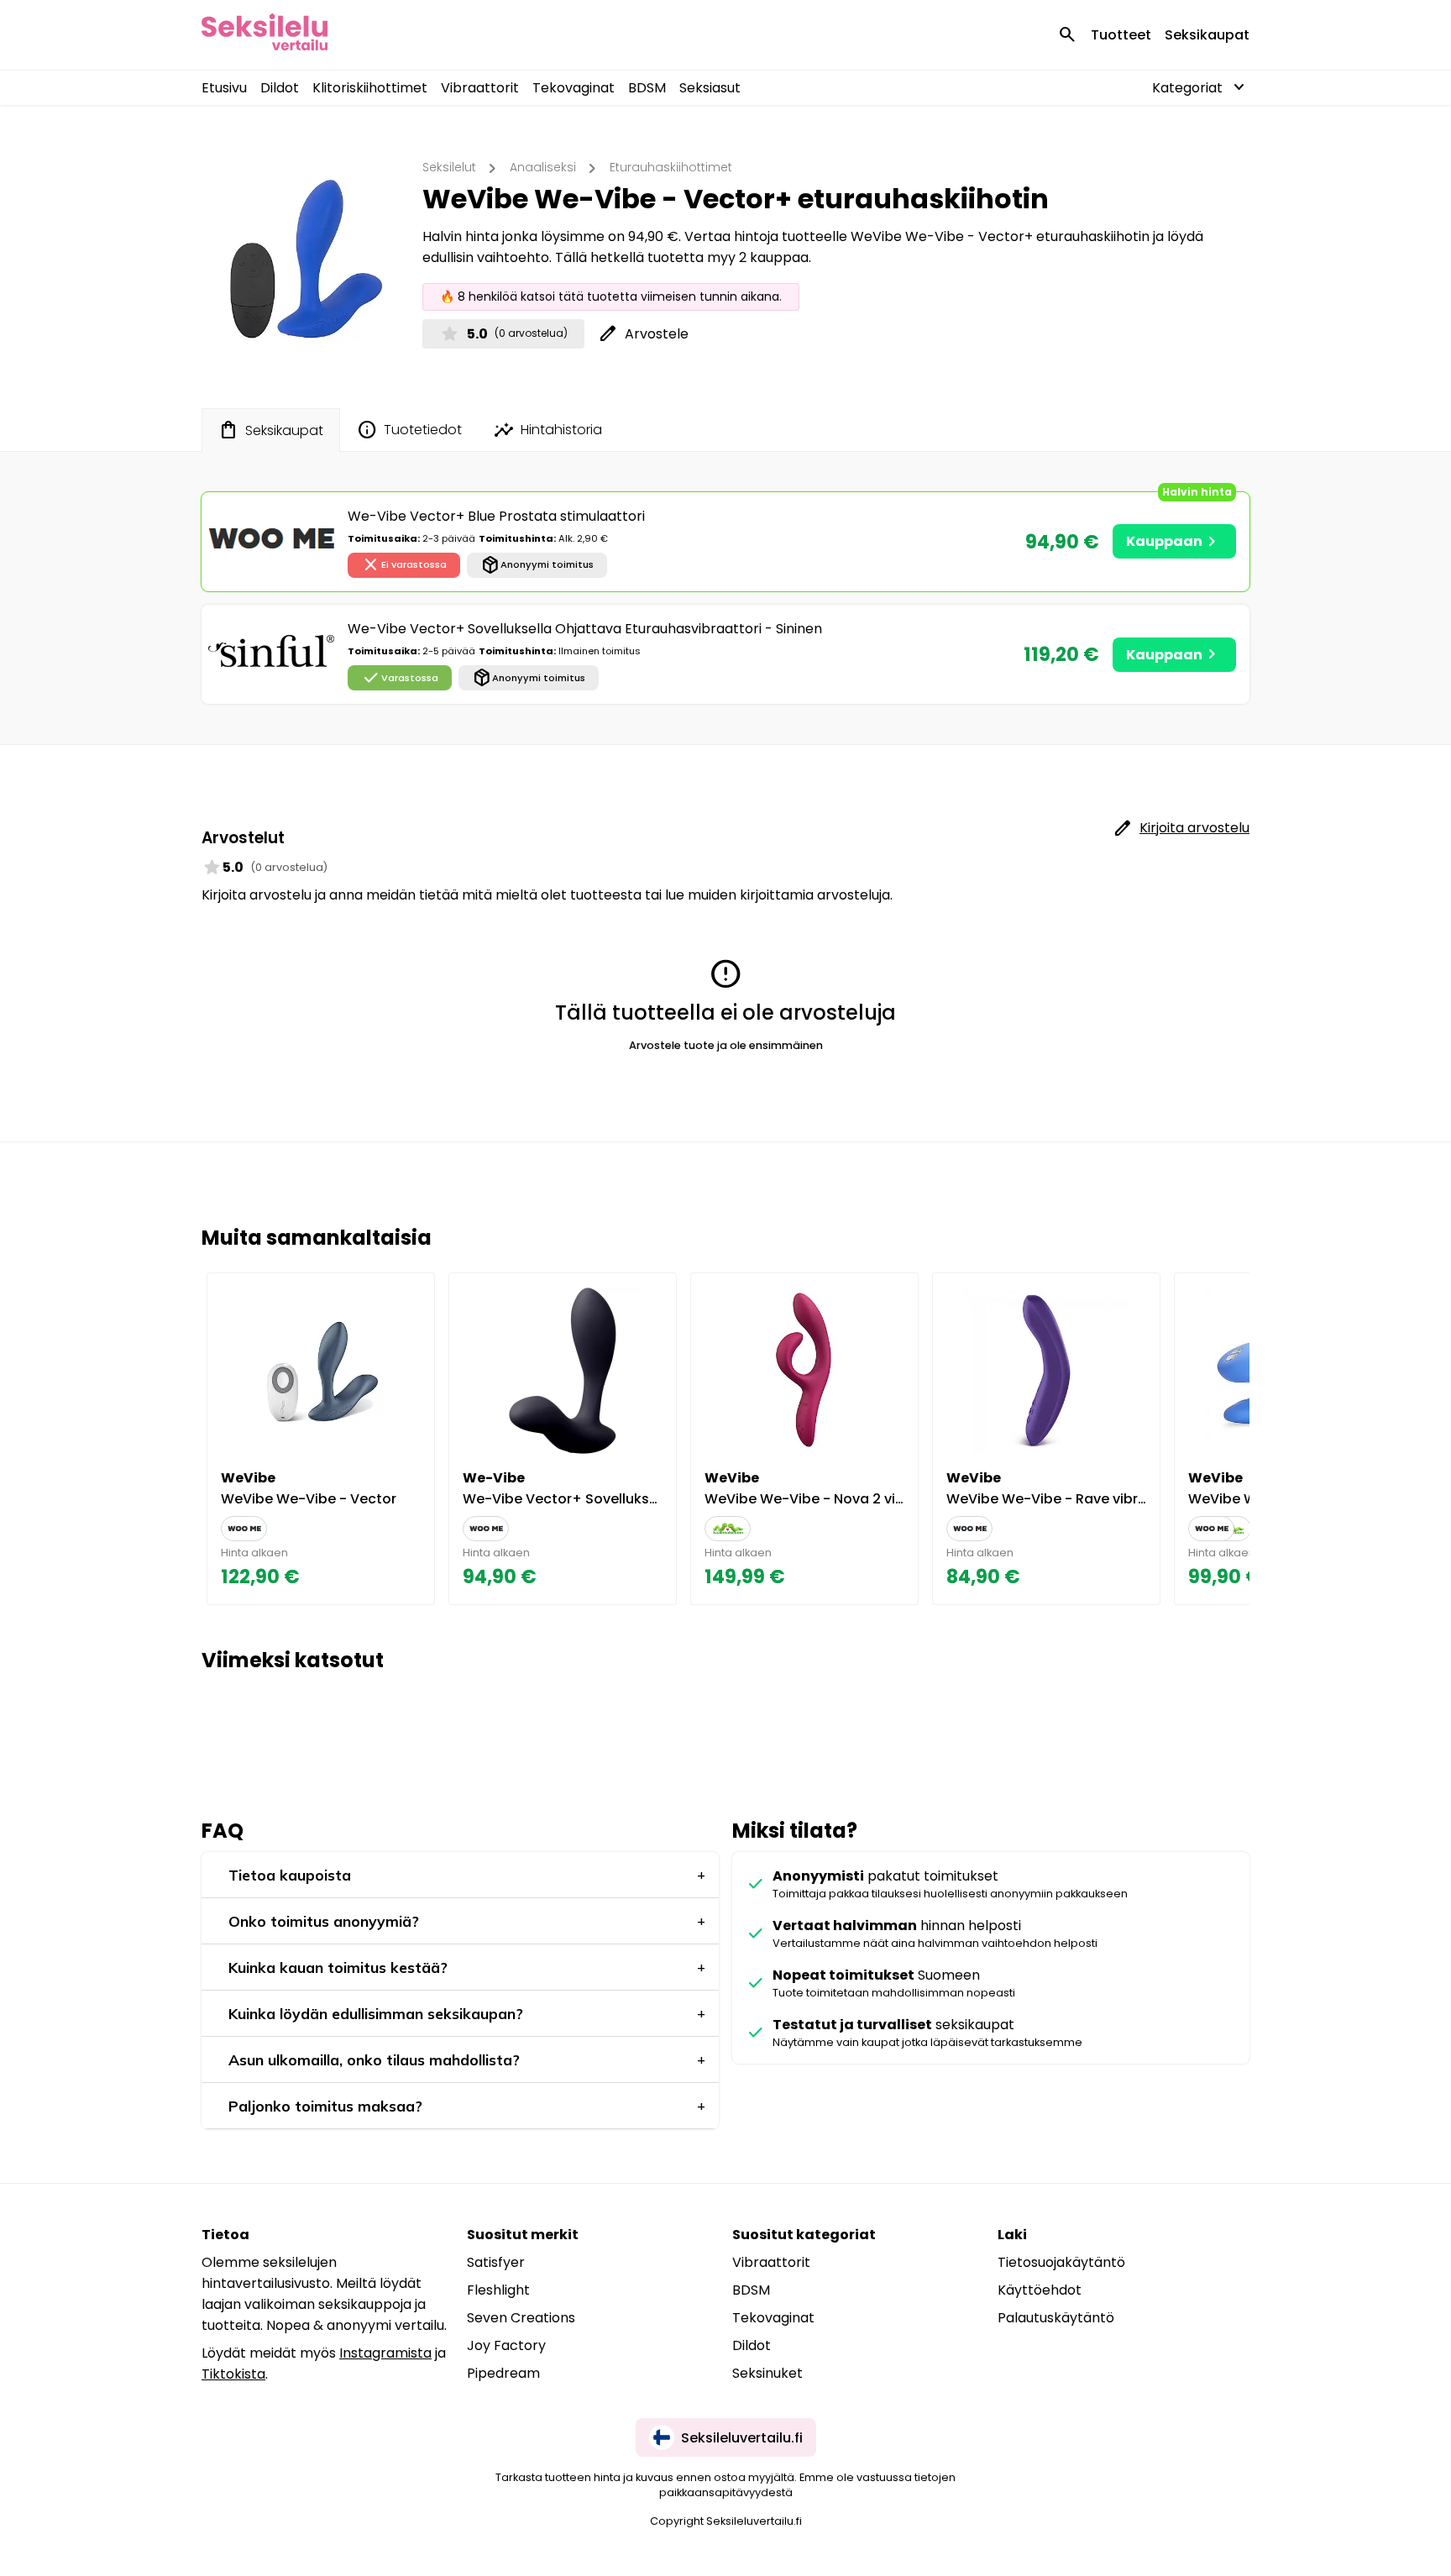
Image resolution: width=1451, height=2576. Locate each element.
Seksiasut (710, 88)
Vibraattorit (480, 88)
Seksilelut (449, 167)
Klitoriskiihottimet (370, 88)
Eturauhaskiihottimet (671, 167)
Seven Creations (521, 2318)
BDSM (647, 88)
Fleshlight (498, 2290)
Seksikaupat (1207, 35)
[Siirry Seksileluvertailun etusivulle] (265, 35)
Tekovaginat (574, 88)
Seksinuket (767, 2373)
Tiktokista (233, 2374)
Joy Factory (506, 2345)
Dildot (280, 88)
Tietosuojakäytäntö (1061, 2262)
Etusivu (224, 88)
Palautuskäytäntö (1056, 2318)
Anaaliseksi (543, 167)
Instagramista (385, 2353)
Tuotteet (1121, 35)
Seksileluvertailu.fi (742, 2438)
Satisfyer (496, 2262)
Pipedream (503, 2373)
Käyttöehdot (1040, 2290)
